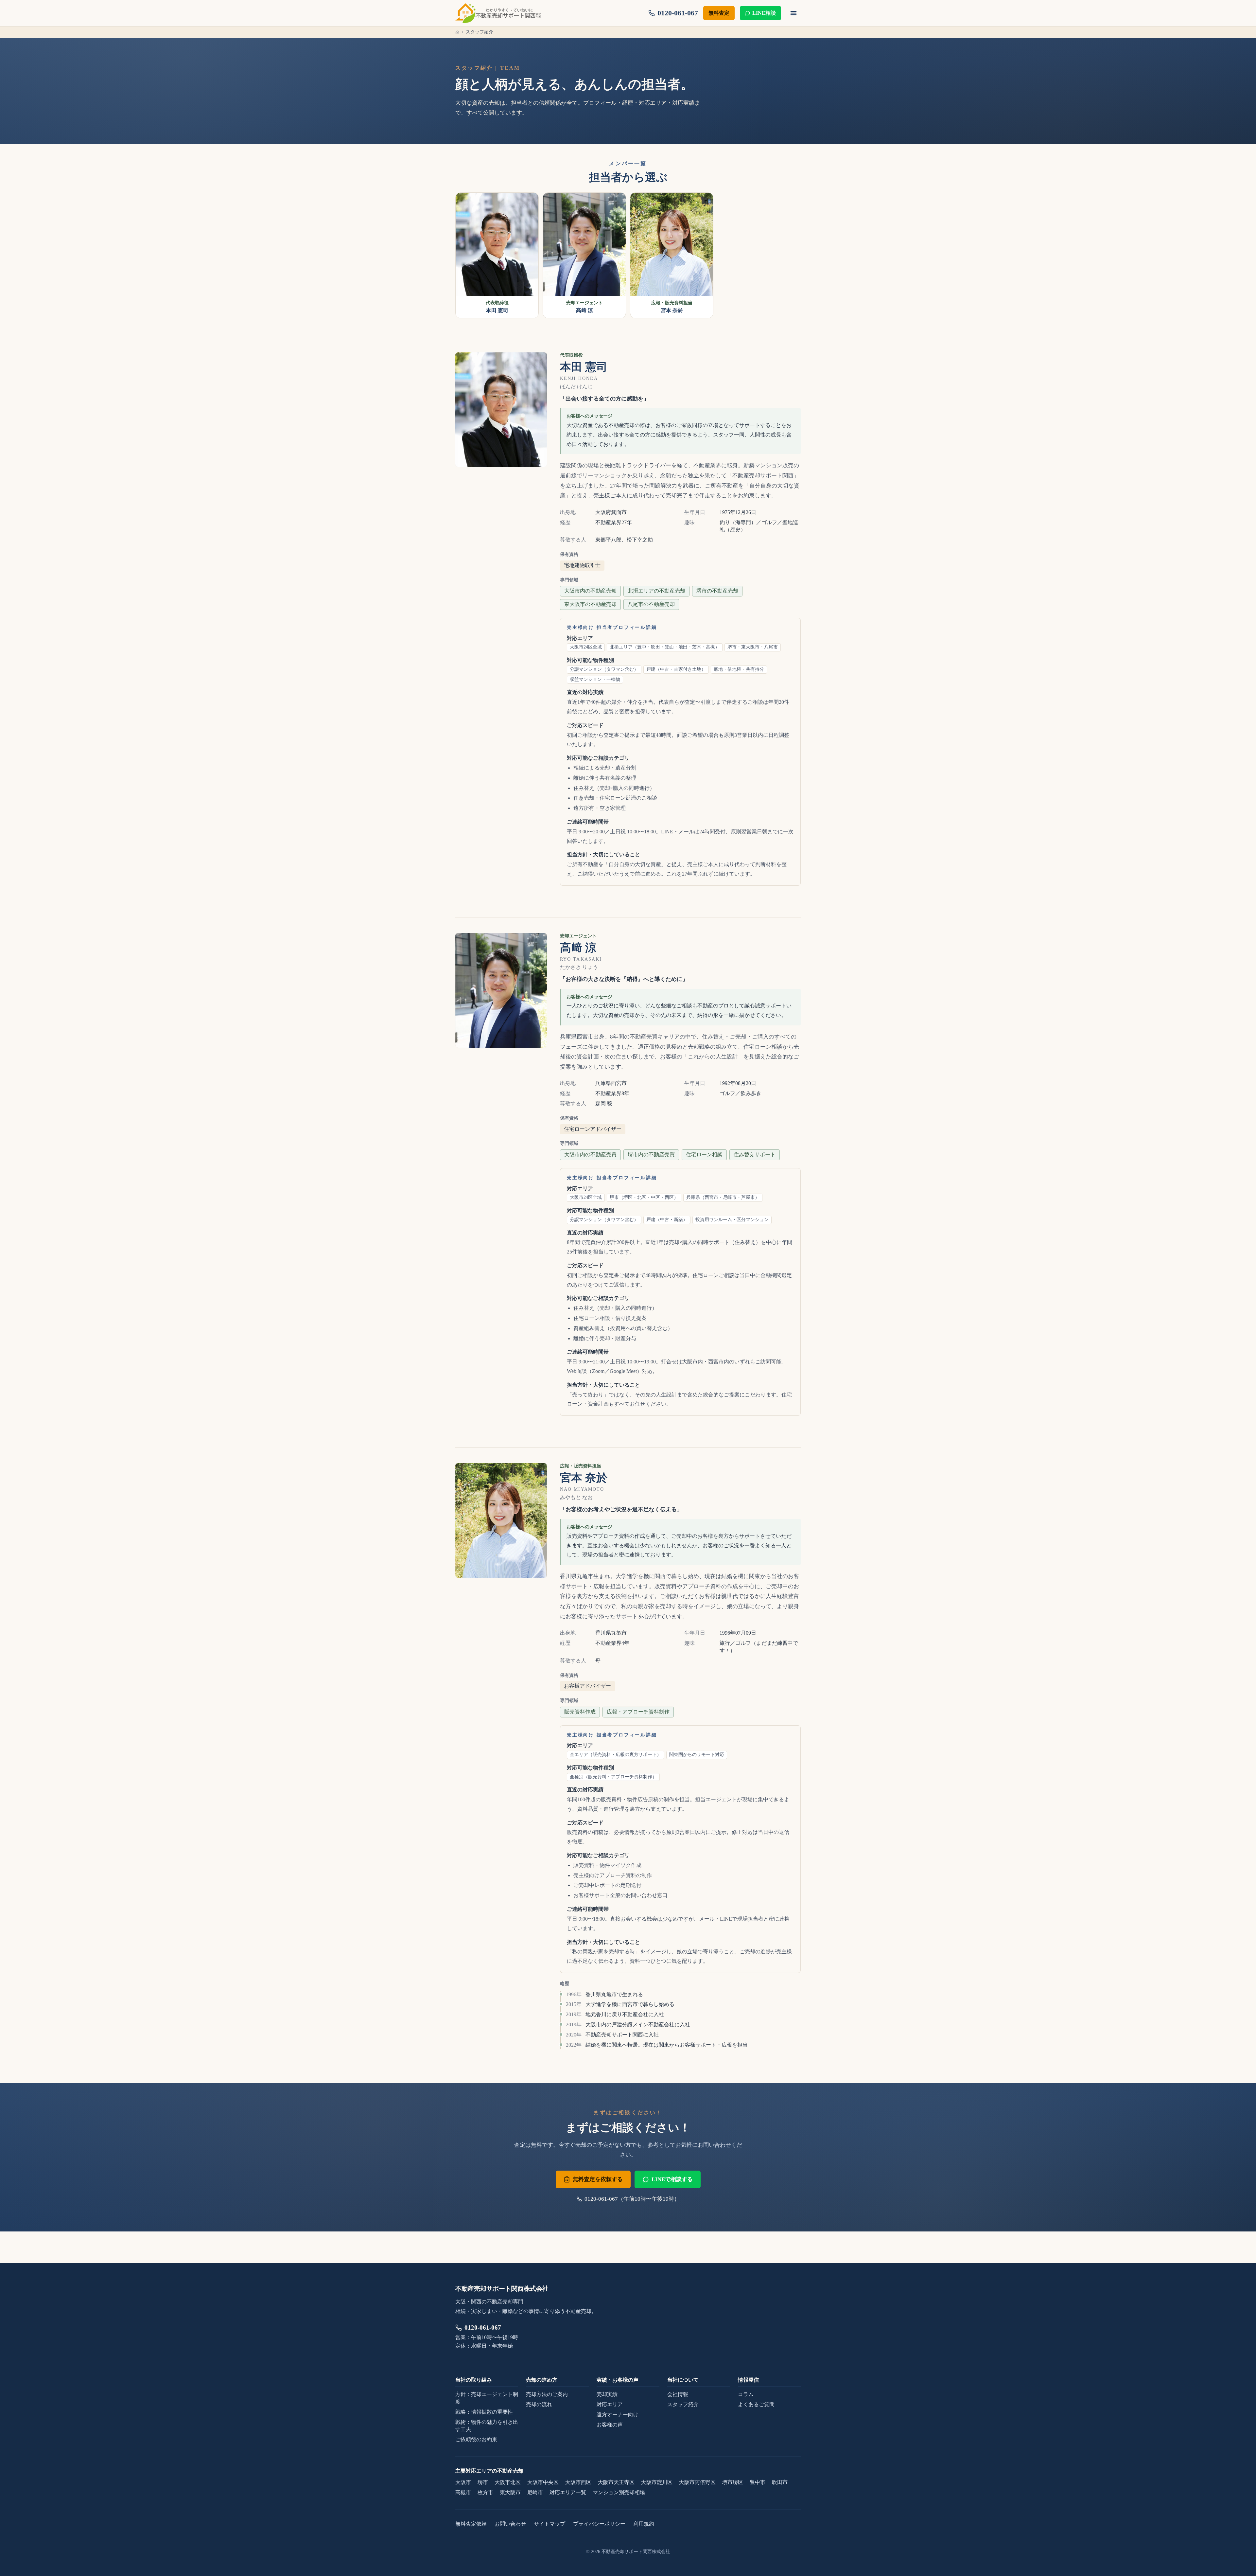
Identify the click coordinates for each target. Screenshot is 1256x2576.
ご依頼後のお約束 (476, 2439)
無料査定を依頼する (598, 2179)
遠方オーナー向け (618, 2415)
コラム (746, 2394)
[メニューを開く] (794, 13)
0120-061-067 (483, 2327)
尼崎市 (535, 2492)
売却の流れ (539, 2404)
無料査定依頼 (471, 2524)
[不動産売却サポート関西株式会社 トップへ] (498, 13)
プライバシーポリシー (599, 2524)
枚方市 (485, 2492)
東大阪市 (510, 2492)
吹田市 (780, 2482)
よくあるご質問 (756, 2404)
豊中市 (758, 2482)
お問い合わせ (510, 2524)
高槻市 (463, 2492)
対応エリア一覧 (568, 2492)
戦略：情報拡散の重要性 (484, 2412)
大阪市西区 (578, 2482)
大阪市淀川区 (657, 2482)
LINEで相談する (672, 2179)
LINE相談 (764, 13)
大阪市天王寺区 (616, 2482)
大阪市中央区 (543, 2482)
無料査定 (719, 13)
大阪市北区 (508, 2482)
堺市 (483, 2482)
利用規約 (644, 2524)
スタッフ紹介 (683, 2404)
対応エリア (610, 2404)
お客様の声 (610, 2425)
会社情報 (678, 2394)
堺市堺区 (733, 2482)
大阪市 (463, 2482)
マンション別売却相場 (619, 2492)
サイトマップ (549, 2524)
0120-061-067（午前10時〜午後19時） (632, 2199)
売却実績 (607, 2394)
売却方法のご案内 (547, 2394)
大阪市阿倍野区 (697, 2482)
